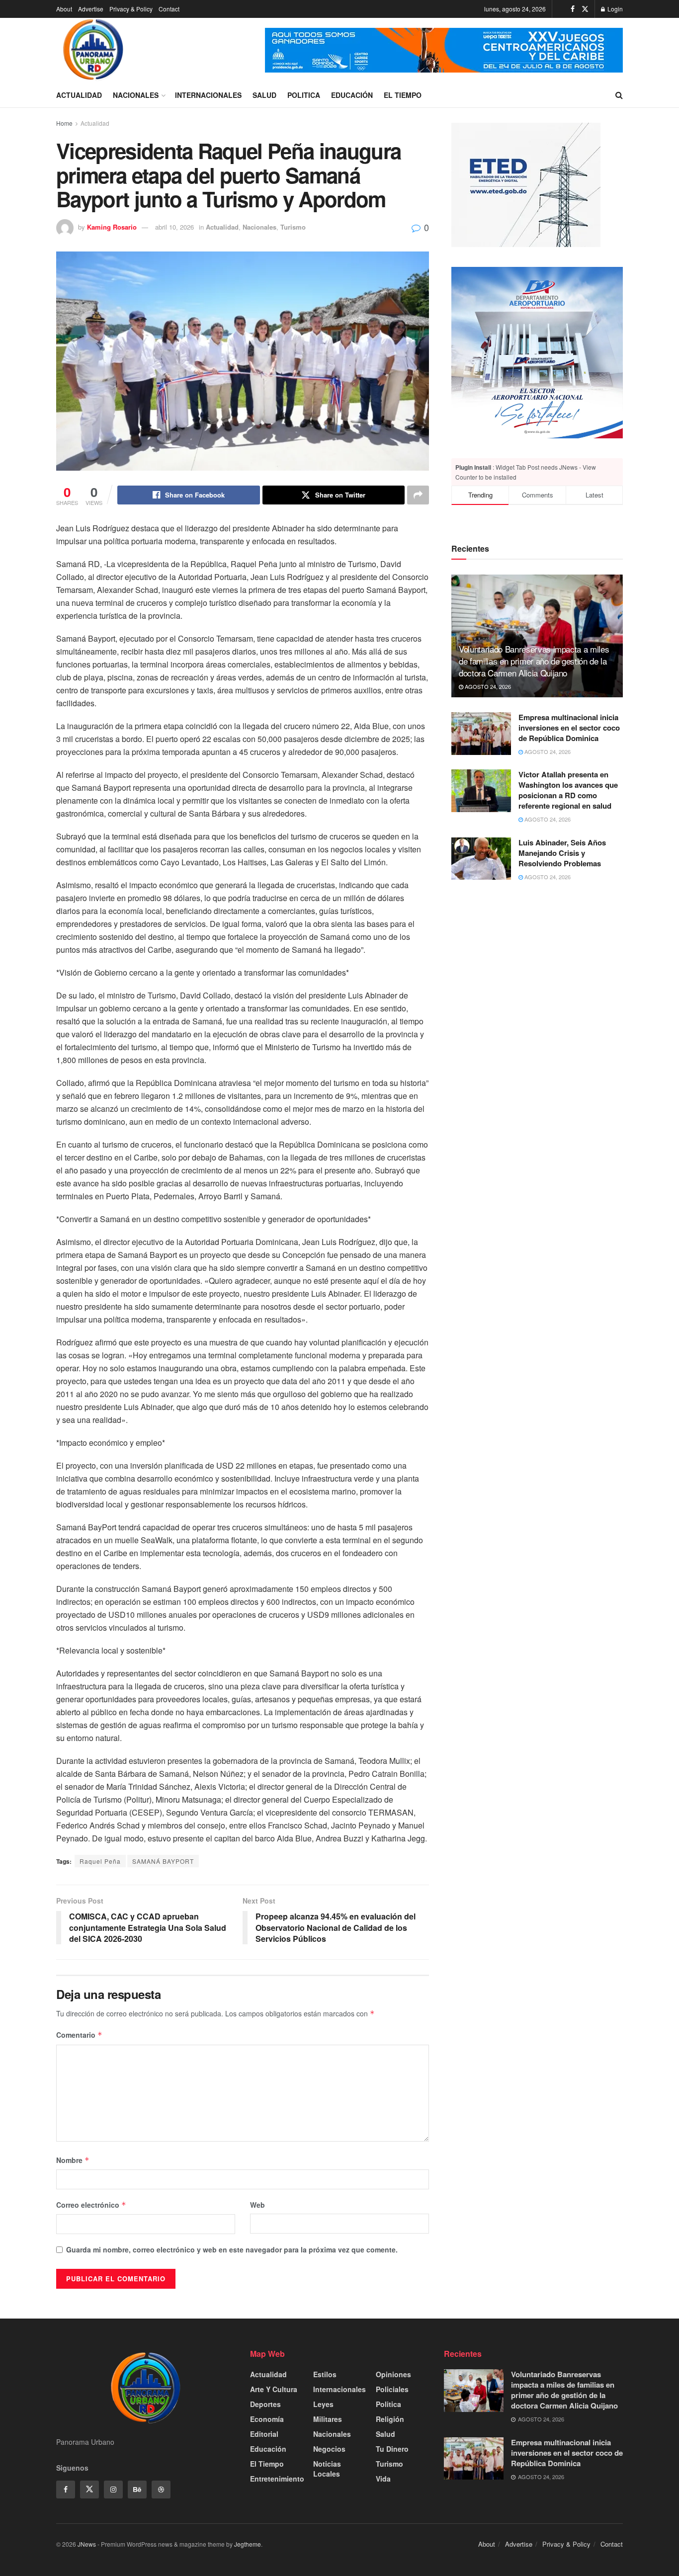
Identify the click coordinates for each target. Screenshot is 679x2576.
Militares (328, 2419)
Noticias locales (327, 2469)
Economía (267, 2419)
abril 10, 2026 (174, 227)
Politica (304, 95)
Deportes (265, 2404)
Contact (169, 9)
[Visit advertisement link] (444, 50)
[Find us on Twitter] (585, 9)
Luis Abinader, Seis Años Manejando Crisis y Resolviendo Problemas (562, 853)
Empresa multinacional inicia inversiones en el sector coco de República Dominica (569, 728)
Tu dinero (392, 2449)
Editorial (264, 2434)
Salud (264, 95)
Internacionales (208, 95)
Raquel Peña (100, 1861)
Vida (383, 2479)
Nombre (73, 2160)
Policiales (392, 2389)
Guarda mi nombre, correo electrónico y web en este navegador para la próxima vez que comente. (232, 2249)
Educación (352, 95)
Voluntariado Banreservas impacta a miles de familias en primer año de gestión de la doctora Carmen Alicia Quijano (534, 661)
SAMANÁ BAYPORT (163, 1861)
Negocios (329, 2449)
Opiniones (393, 2374)
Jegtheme (248, 2544)
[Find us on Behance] (137, 2490)
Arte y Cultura (274, 2389)
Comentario (79, 2035)
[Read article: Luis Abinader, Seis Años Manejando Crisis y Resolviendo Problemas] (481, 859)
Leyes (323, 2404)
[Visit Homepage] (93, 50)
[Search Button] (619, 95)
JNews (87, 2544)
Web (257, 2205)
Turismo (293, 227)
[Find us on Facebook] (573, 9)
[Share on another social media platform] (418, 495)
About (64, 9)
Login (614, 9)
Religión (390, 2419)
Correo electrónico (91, 2205)
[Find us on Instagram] (113, 2490)
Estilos (325, 2374)
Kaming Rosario (112, 227)
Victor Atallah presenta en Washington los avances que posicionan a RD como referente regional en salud (568, 790)
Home (64, 123)
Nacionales (136, 95)
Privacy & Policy (131, 9)
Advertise (91, 9)
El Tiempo (403, 95)
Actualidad (79, 95)
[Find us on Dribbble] (161, 2490)
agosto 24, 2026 (487, 686)
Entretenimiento (277, 2479)
